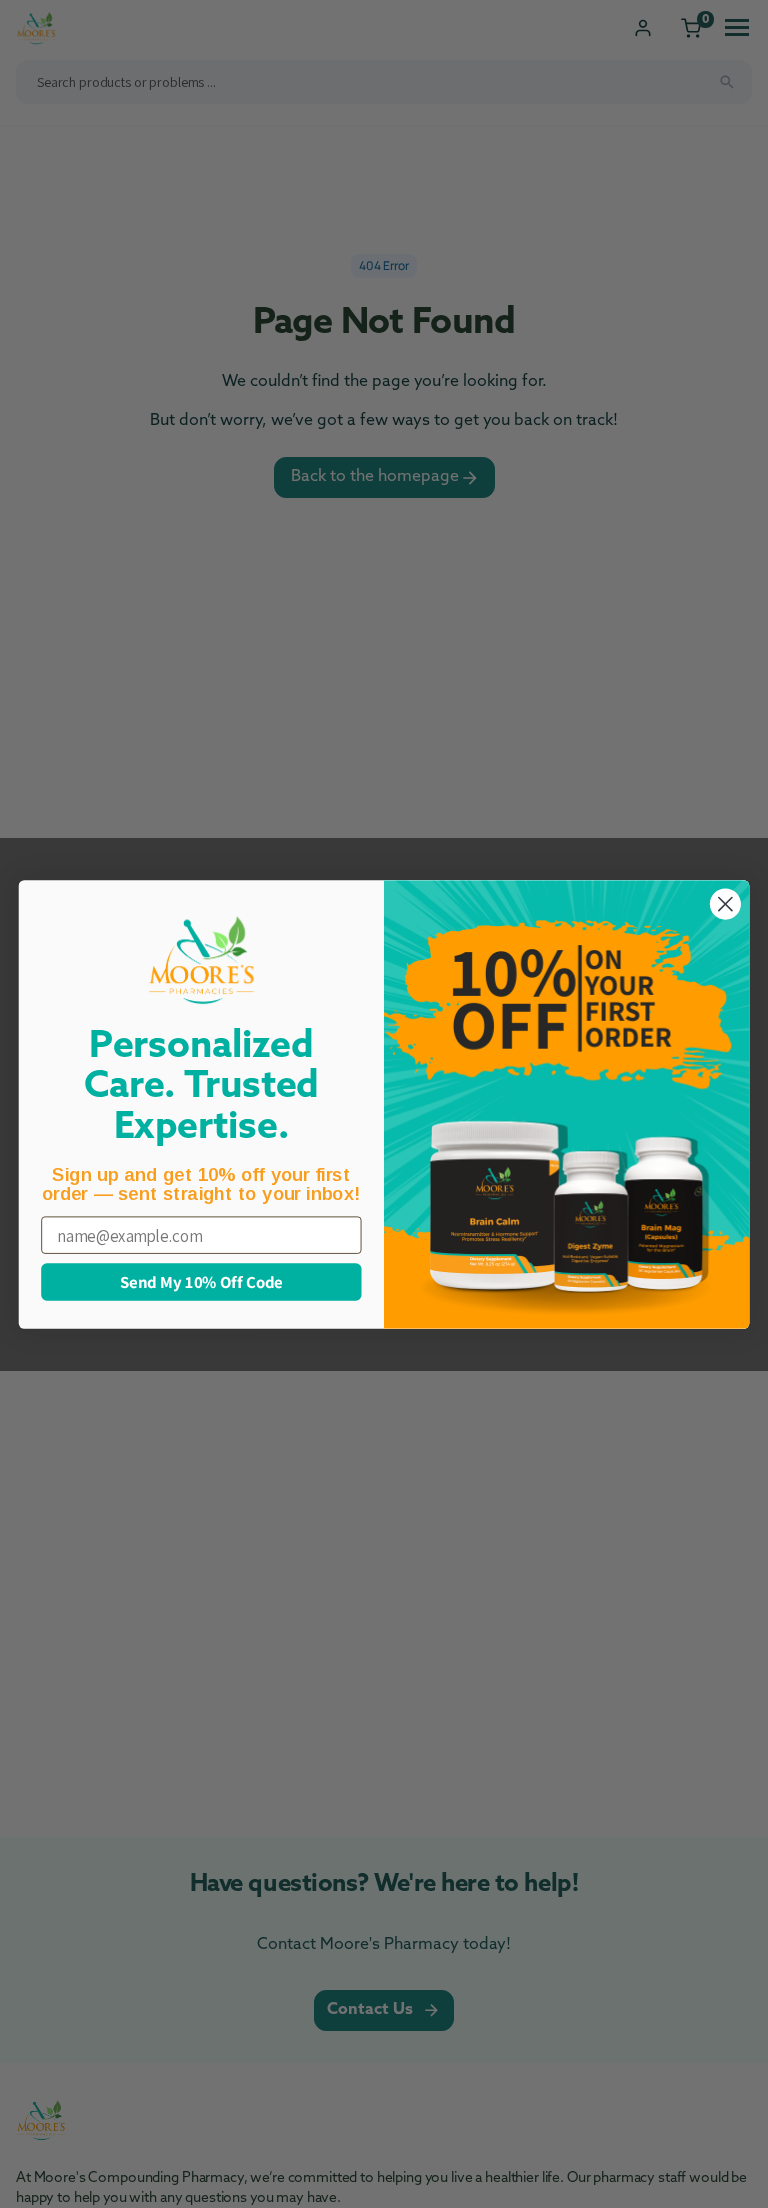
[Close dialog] (725, 903)
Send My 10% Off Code (201, 1281)
